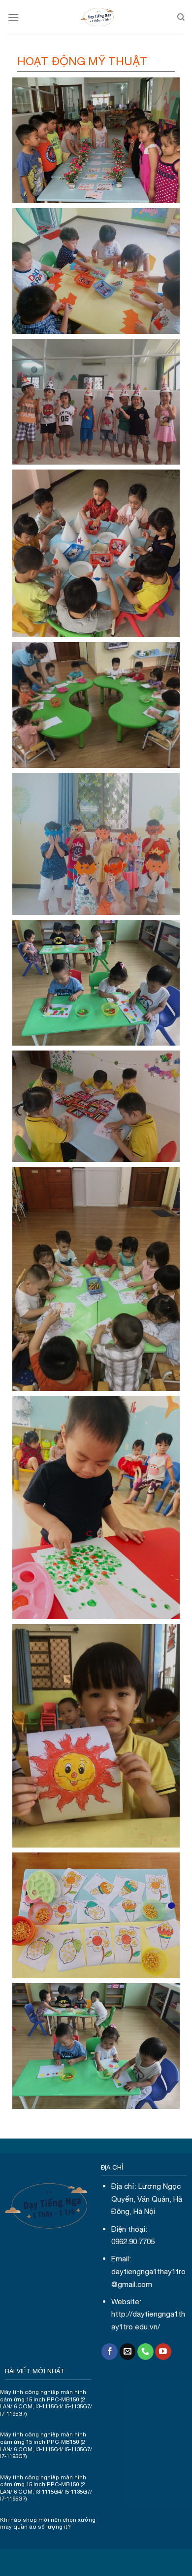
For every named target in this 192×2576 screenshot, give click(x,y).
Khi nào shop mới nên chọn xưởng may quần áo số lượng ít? (48, 2523)
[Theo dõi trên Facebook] (110, 2352)
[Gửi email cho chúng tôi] (128, 2352)
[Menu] (13, 17)
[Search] (181, 17)
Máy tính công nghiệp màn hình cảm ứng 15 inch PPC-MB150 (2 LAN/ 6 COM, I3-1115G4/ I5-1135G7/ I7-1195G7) (46, 2403)
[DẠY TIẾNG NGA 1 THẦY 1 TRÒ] (98, 17)
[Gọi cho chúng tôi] (145, 2352)
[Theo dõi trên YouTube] (163, 2352)
